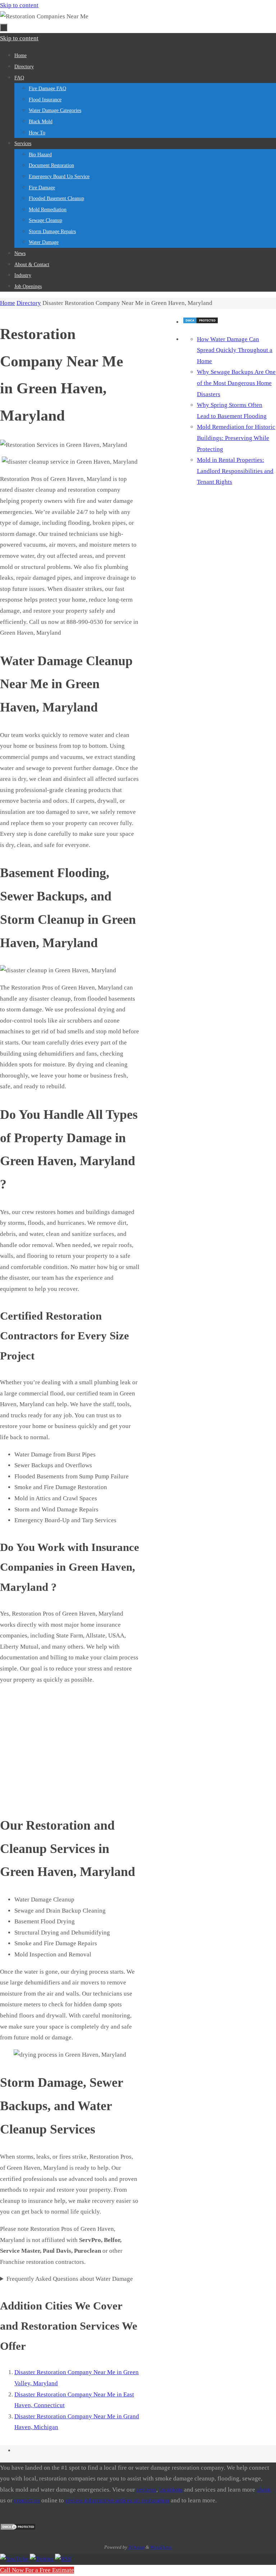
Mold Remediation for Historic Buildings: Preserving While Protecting (236, 438)
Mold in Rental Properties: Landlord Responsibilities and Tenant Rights (235, 471)
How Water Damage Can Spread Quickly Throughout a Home (235, 350)
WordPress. (161, 2547)
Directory (29, 303)
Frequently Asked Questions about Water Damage (70, 2279)
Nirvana (136, 2547)
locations (171, 2490)
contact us (27, 2500)
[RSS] (63, 2559)
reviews (146, 2490)
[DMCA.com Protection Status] (201, 322)
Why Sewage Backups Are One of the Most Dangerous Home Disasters (236, 383)
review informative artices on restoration (117, 2500)
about (264, 2490)
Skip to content (19, 5)
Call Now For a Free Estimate (37, 2570)
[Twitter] (42, 2559)
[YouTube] (15, 2559)
